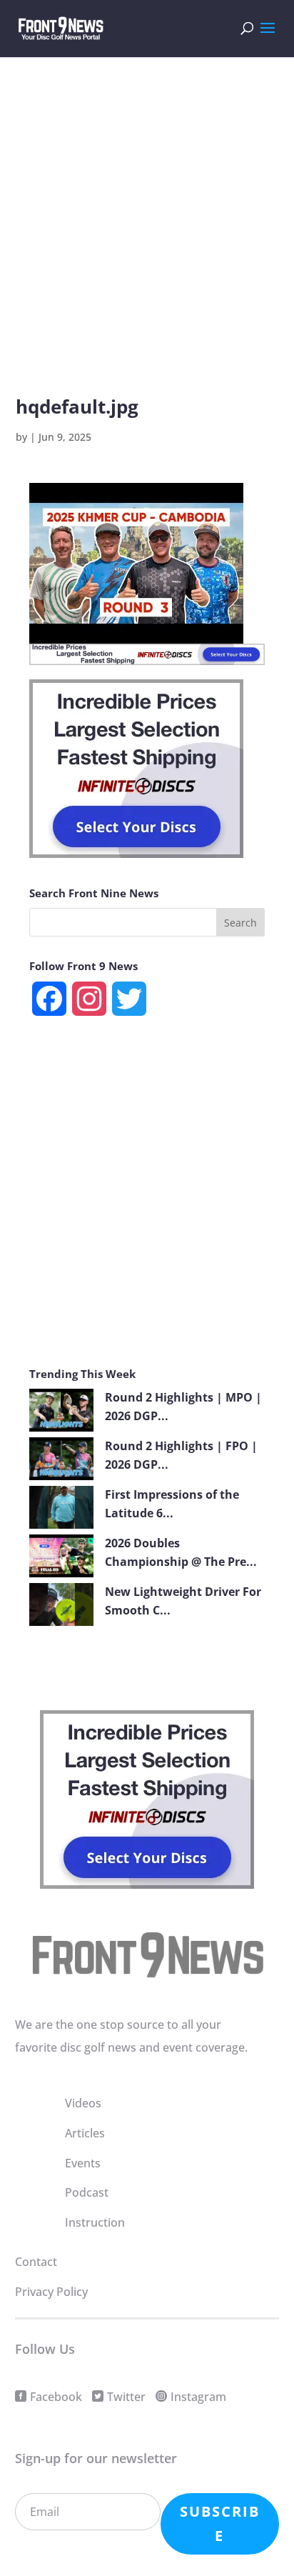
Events (83, 2163)
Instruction (95, 2222)
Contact (36, 2262)
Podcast (87, 2192)
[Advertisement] (147, 246)
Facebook (56, 2397)
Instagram (198, 2397)
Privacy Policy (51, 2292)
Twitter (126, 2397)
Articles (85, 2133)
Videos (83, 2103)
